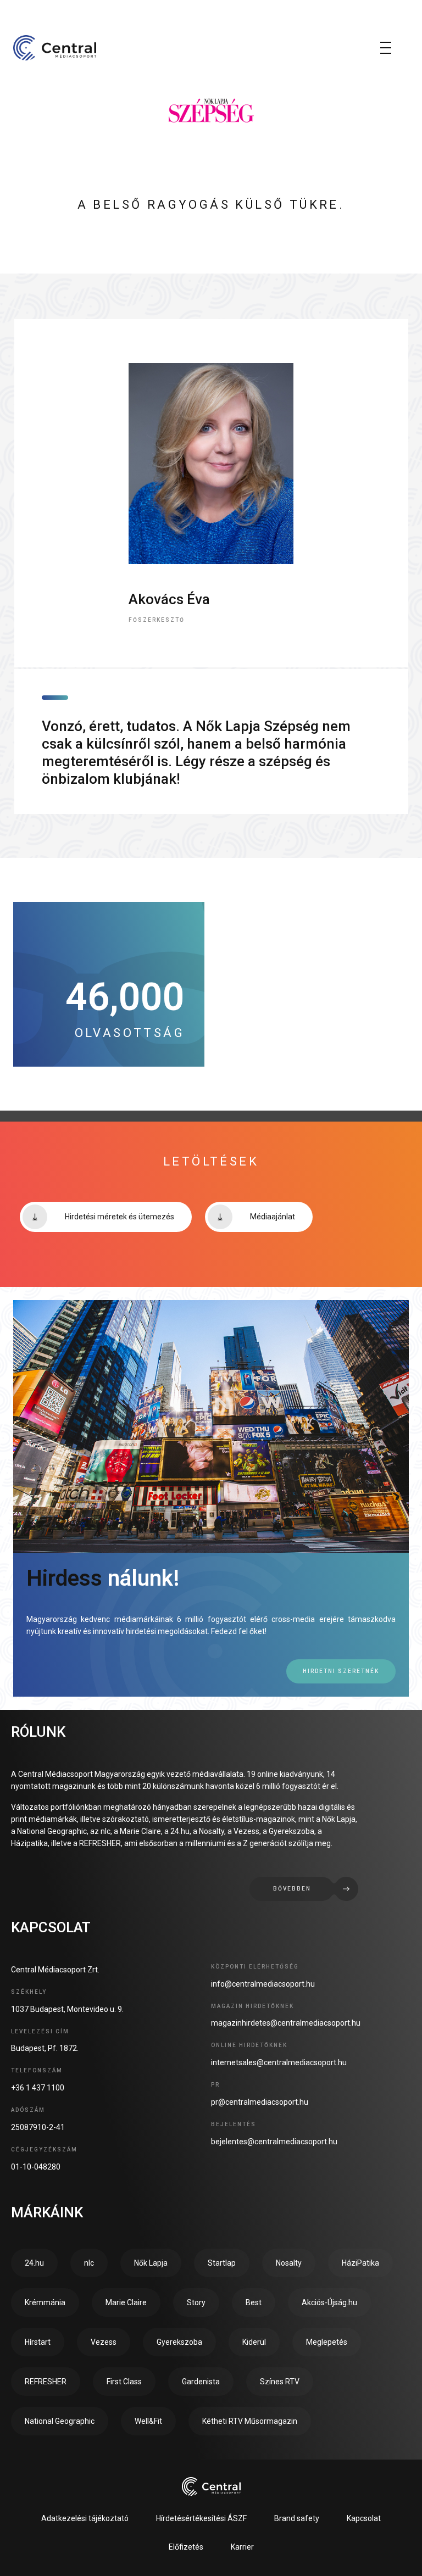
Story (196, 2302)
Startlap (222, 2263)
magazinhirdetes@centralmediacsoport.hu (286, 2023)
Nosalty (289, 2263)
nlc (89, 2263)
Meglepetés (327, 2342)
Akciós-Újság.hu (329, 2302)
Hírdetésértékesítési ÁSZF (201, 2518)
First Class (124, 2382)
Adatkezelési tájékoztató (85, 2518)
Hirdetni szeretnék (341, 1671)
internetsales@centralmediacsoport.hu (279, 2062)
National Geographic (60, 2421)
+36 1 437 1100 (38, 2088)
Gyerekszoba (179, 2342)
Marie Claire (126, 2302)
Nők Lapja (151, 2263)
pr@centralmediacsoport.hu (260, 2102)
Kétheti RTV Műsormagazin (250, 2421)
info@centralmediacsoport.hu (263, 1984)
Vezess (104, 2342)
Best (254, 2302)
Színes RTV (280, 2382)
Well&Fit (148, 2421)
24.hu (34, 2263)
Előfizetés (186, 2547)
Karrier (242, 2547)
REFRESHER (46, 2382)
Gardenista (201, 2382)
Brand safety (297, 2518)
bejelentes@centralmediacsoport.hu (274, 2142)
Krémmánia (45, 2302)
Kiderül (254, 2342)
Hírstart (38, 2342)
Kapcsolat (364, 2518)
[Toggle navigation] (386, 48)
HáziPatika (360, 2263)
